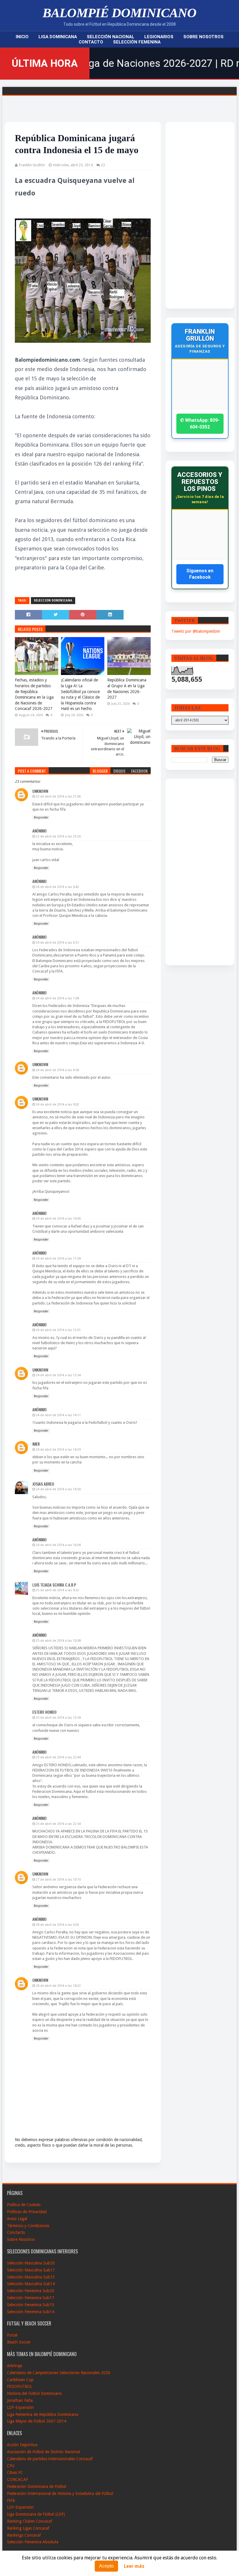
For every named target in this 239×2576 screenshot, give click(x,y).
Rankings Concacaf (24, 2535)
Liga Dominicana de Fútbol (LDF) (36, 2514)
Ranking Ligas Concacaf (28, 2528)
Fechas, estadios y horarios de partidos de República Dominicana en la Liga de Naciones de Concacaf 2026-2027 (34, 694)
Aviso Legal (17, 2219)
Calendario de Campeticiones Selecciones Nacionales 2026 (59, 2373)
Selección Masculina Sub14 (31, 2284)
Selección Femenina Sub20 (31, 2291)
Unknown (40, 791)
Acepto (106, 2566)
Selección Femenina (137, 42)
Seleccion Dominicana (53, 600)
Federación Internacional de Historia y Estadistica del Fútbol (60, 2493)
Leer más (134, 2566)
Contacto (91, 42)
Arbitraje (15, 2366)
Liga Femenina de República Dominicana (43, 2414)
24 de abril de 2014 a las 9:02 (57, 1105)
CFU (11, 2466)
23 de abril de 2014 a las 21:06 (58, 796)
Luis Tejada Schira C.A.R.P (54, 1585)
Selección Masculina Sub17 (31, 2270)
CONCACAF (17, 2479)
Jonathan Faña (20, 2400)
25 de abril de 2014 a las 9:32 (57, 1590)
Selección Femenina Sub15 (31, 2305)
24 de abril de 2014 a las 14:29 (58, 1450)
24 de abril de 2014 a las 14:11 (58, 1415)
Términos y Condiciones (28, 2226)
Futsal (12, 2335)
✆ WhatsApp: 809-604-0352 (200, 423)
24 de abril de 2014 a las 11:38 (58, 1259)
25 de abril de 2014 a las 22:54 (58, 1824)
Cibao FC (15, 2472)
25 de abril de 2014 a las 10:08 (58, 1641)
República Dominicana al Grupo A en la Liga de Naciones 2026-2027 (127, 689)
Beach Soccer (19, 2342)
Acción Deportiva (22, 2445)
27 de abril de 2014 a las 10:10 (58, 1880)
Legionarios (159, 37)
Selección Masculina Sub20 (31, 2263)
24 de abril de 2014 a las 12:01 (58, 1330)
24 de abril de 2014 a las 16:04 (58, 1545)
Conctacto (16, 2232)
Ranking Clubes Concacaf (30, 2521)
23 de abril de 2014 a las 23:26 (58, 836)
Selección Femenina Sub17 (31, 2298)
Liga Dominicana (58, 37)
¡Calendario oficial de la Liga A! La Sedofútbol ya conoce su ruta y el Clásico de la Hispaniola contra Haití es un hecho (80, 694)
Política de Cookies (24, 2205)
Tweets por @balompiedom (196, 631)
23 (103, 165)
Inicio (22, 37)
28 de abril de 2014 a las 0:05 (57, 1925)
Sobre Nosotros (203, 37)
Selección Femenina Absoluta (33, 2542)
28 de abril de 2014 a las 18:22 (58, 1986)
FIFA (11, 2500)
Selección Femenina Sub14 (31, 2312)
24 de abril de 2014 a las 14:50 (58, 1489)
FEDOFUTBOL (20, 2386)
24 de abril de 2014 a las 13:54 (58, 1375)
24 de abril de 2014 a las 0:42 (57, 887)
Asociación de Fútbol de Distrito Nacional (43, 2452)
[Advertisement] (194, 215)
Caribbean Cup (20, 2380)
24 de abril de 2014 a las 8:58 (57, 1070)
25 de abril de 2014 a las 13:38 (58, 1718)
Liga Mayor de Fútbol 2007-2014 (37, 2421)
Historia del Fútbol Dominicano (34, 2393)
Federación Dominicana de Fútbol (37, 2486)
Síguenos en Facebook (200, 574)
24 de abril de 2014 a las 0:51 (57, 943)
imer (36, 1444)
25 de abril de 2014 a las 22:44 (58, 1757)
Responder (41, 817)
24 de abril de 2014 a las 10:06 (58, 1219)
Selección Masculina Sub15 (31, 2277)
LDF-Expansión (20, 2407)
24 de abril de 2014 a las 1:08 (57, 998)
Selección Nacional (111, 37)
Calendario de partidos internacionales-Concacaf (50, 2459)
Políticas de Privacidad (27, 2212)
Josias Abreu (43, 1484)
